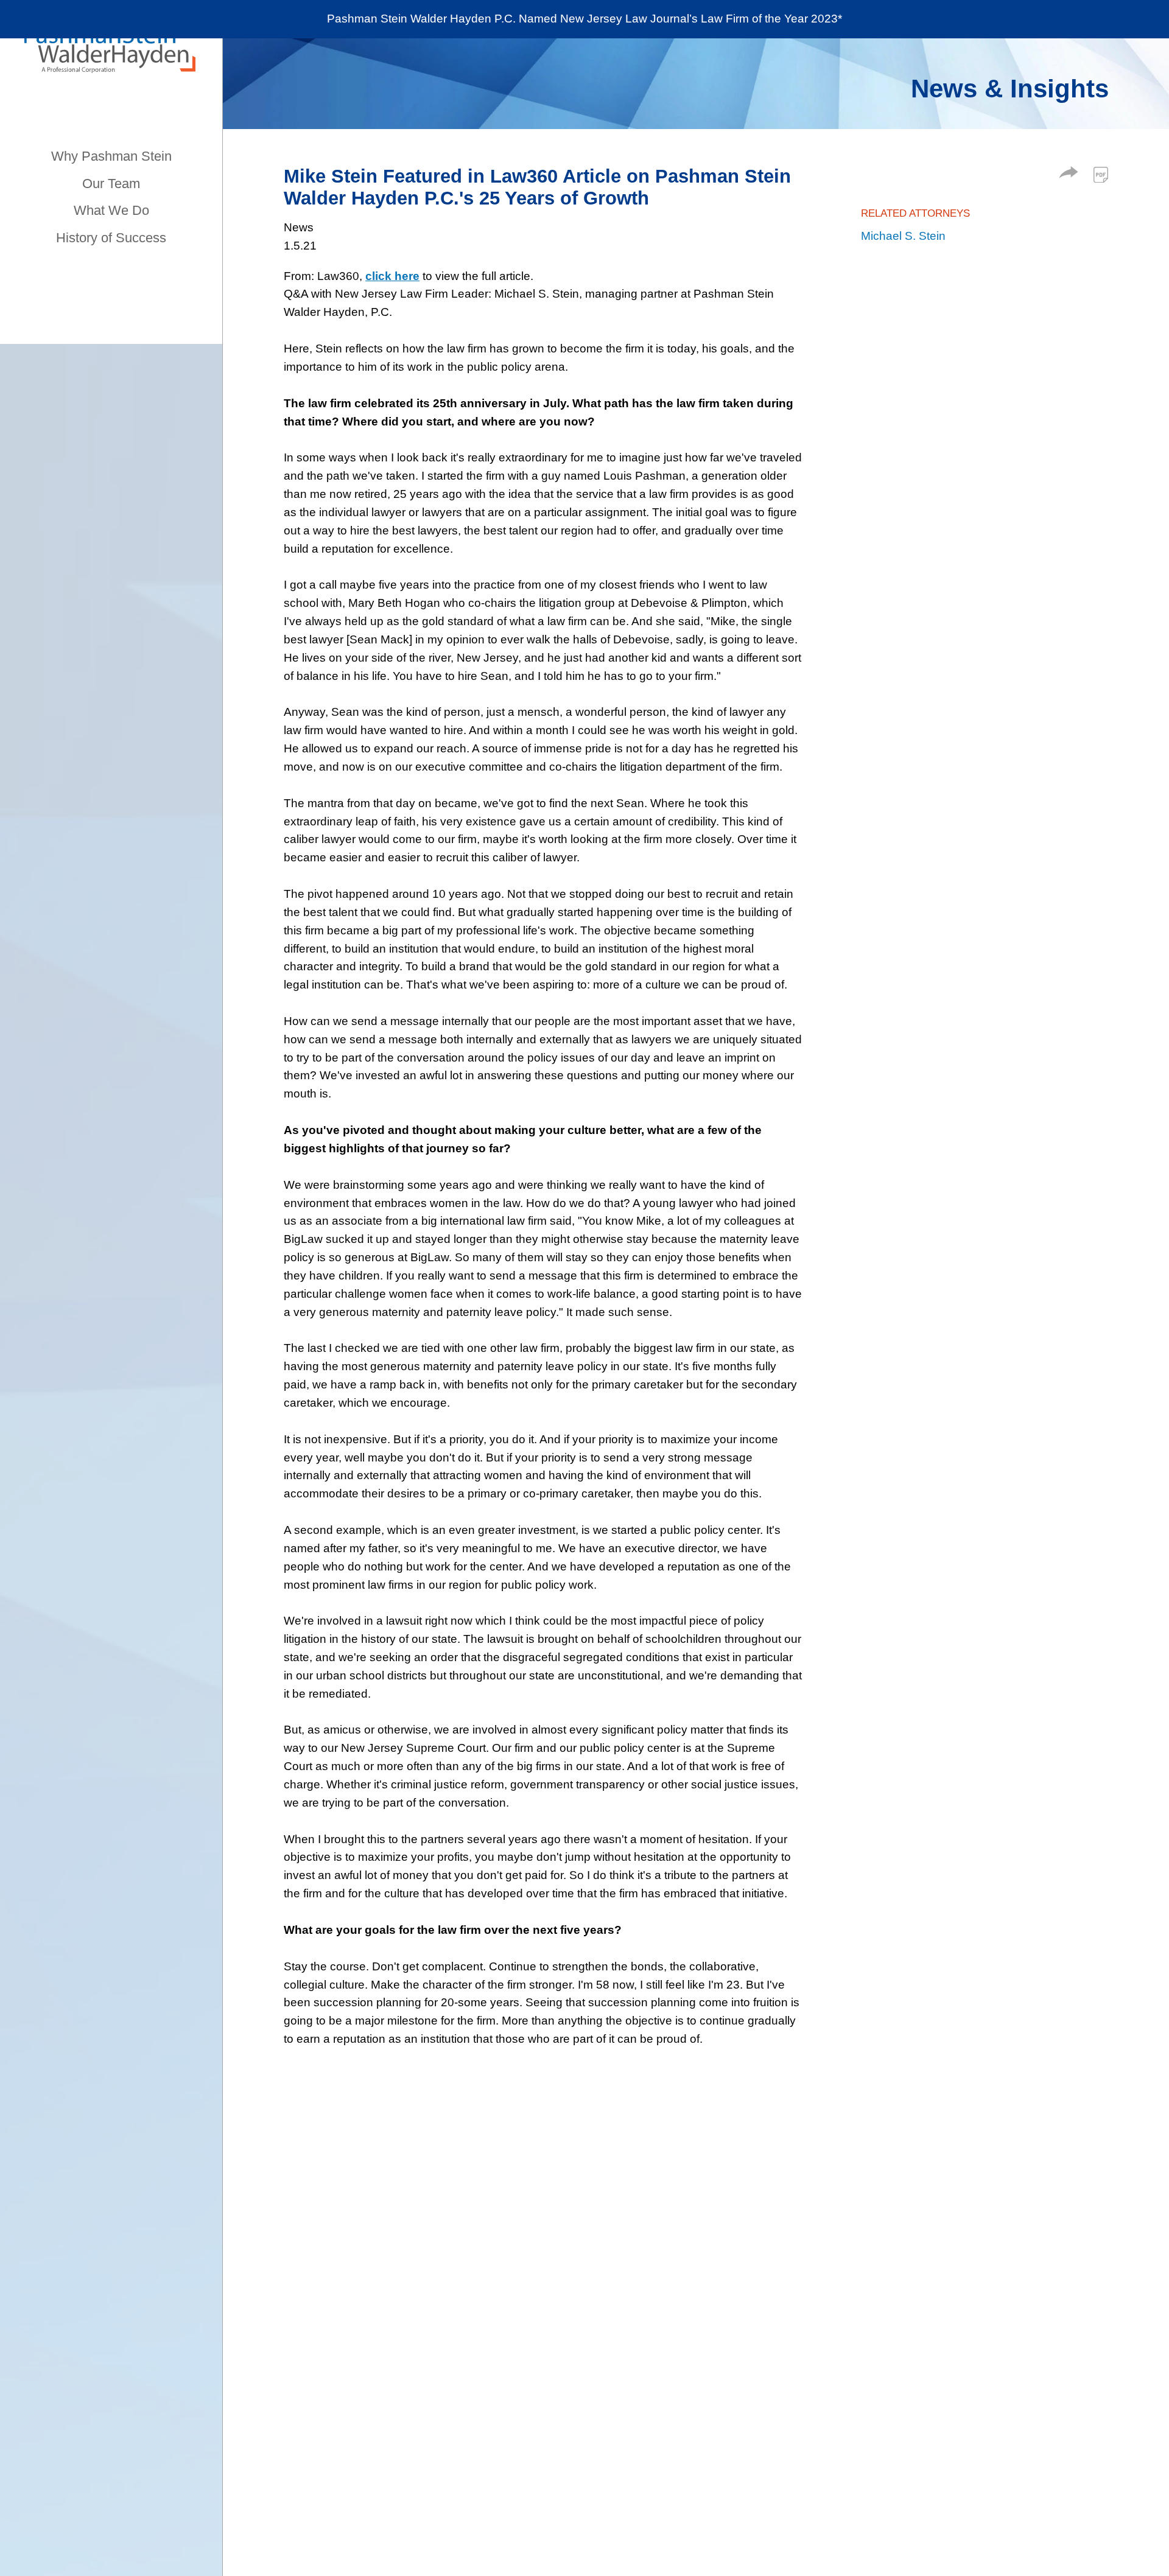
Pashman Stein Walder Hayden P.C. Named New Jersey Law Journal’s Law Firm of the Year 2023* (584, 19)
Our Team (111, 184)
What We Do (111, 210)
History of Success (111, 238)
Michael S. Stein (903, 236)
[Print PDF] (1101, 175)
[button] (1069, 174)
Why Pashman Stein (111, 156)
